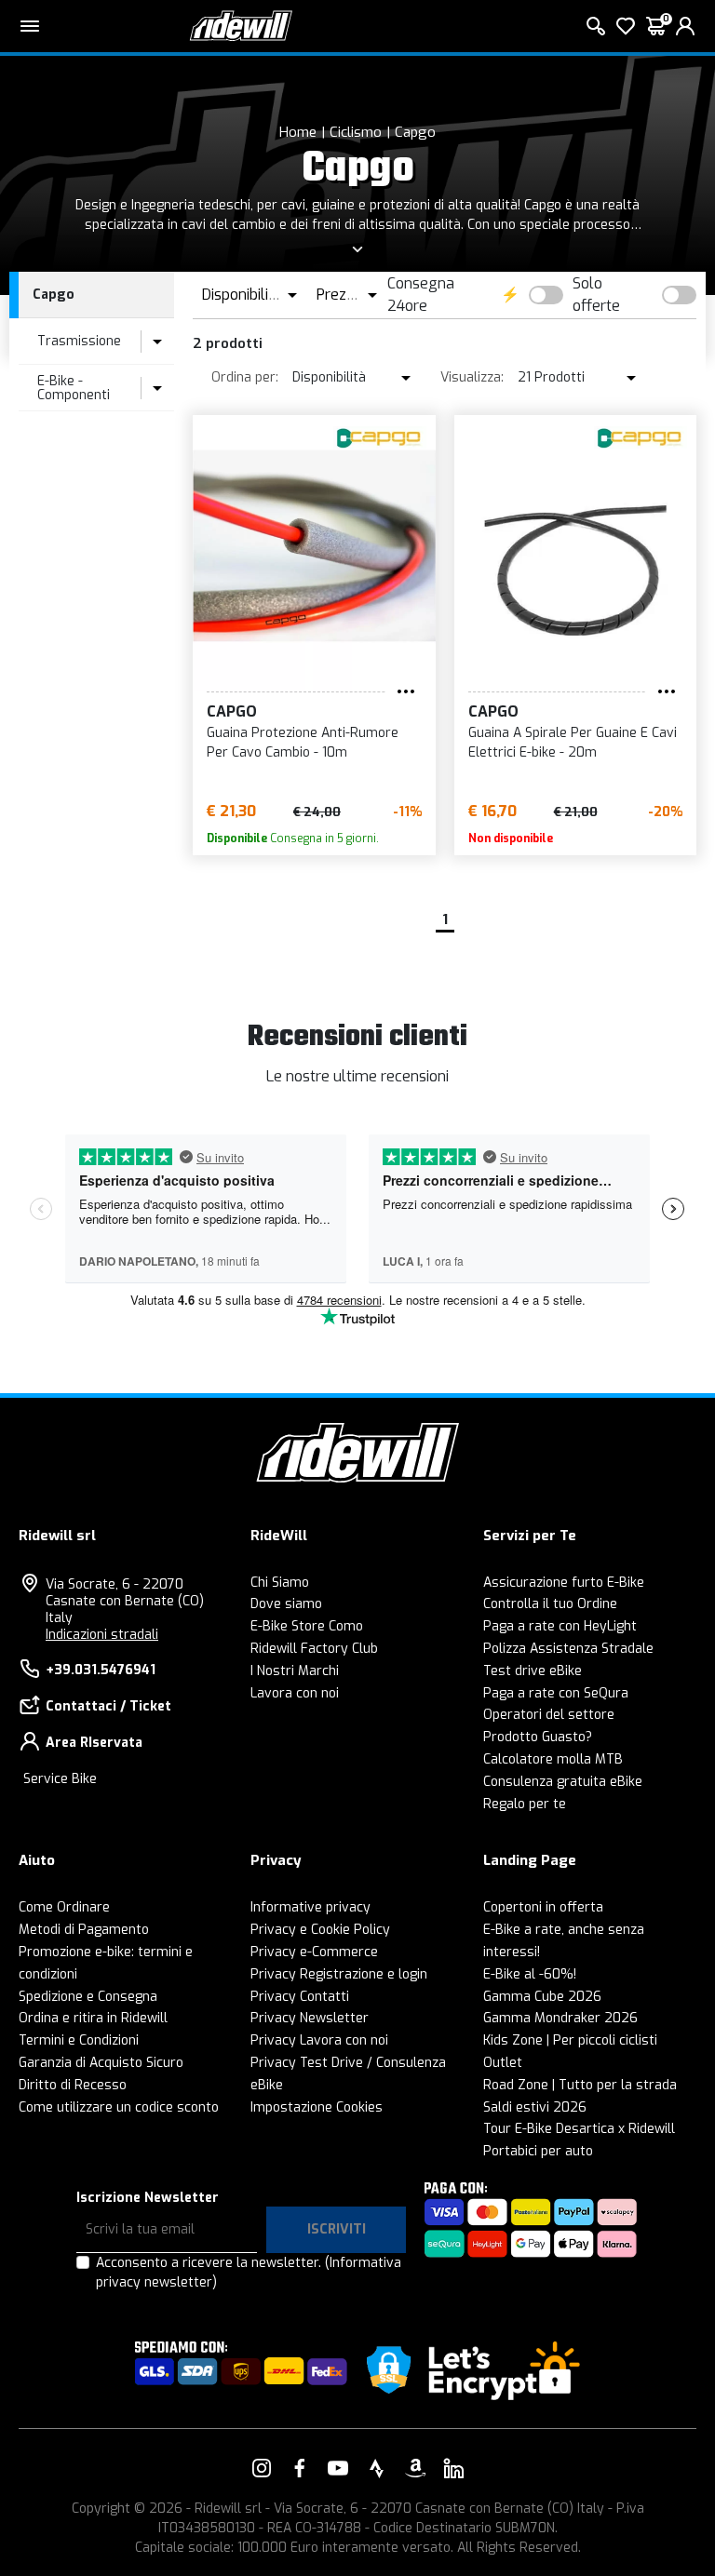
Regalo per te (525, 1804)
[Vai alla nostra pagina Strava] (377, 2468)
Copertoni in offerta (543, 1907)
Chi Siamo (280, 1583)
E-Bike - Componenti (74, 388)
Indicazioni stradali (102, 1635)
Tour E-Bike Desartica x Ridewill (579, 2129)
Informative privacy (310, 1907)
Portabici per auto (538, 2151)
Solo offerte (596, 295)
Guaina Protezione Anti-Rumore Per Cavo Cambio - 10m (303, 743)
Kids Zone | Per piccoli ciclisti (570, 2040)
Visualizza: (472, 377)
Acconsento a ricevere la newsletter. (249, 2273)
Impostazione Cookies (317, 2107)
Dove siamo (286, 1604)
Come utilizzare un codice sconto (119, 2107)
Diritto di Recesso (73, 2085)
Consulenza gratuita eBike (563, 1782)
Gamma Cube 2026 (542, 1997)
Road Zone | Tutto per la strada (580, 2085)
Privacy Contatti (300, 1997)
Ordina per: (245, 377)
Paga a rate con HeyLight (560, 1626)
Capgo (415, 132)
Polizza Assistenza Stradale (568, 1649)
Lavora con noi (295, 1693)
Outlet (503, 2063)
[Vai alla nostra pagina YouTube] (338, 2468)
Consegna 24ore (421, 295)
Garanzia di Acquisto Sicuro (101, 2063)
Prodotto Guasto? (538, 1737)
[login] (685, 26)
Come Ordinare (64, 1907)
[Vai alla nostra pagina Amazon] (415, 2468)
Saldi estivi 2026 (535, 2107)
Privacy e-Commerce (314, 1952)
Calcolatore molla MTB (553, 1759)
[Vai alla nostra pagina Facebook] (300, 2468)
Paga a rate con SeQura (556, 1693)
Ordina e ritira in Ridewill (93, 2018)
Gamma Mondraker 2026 (560, 2018)
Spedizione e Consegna (88, 1997)
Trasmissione (79, 341)
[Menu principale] (30, 26)
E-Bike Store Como (307, 1626)
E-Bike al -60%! (530, 1974)
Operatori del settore (549, 1715)
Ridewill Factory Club (314, 1649)
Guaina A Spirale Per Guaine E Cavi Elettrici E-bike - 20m (573, 743)
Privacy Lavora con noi (319, 2040)
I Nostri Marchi (295, 1671)
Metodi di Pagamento (84, 1930)
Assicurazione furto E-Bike (564, 1583)
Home (298, 132)
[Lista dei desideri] (626, 26)
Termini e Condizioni (79, 2040)
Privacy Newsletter (310, 2018)
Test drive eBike (533, 1671)
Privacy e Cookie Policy (320, 1930)
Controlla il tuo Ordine (550, 1604)
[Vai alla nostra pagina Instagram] (262, 2468)
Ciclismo (356, 132)
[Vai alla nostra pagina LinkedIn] (453, 2468)
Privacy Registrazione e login (339, 1974)
